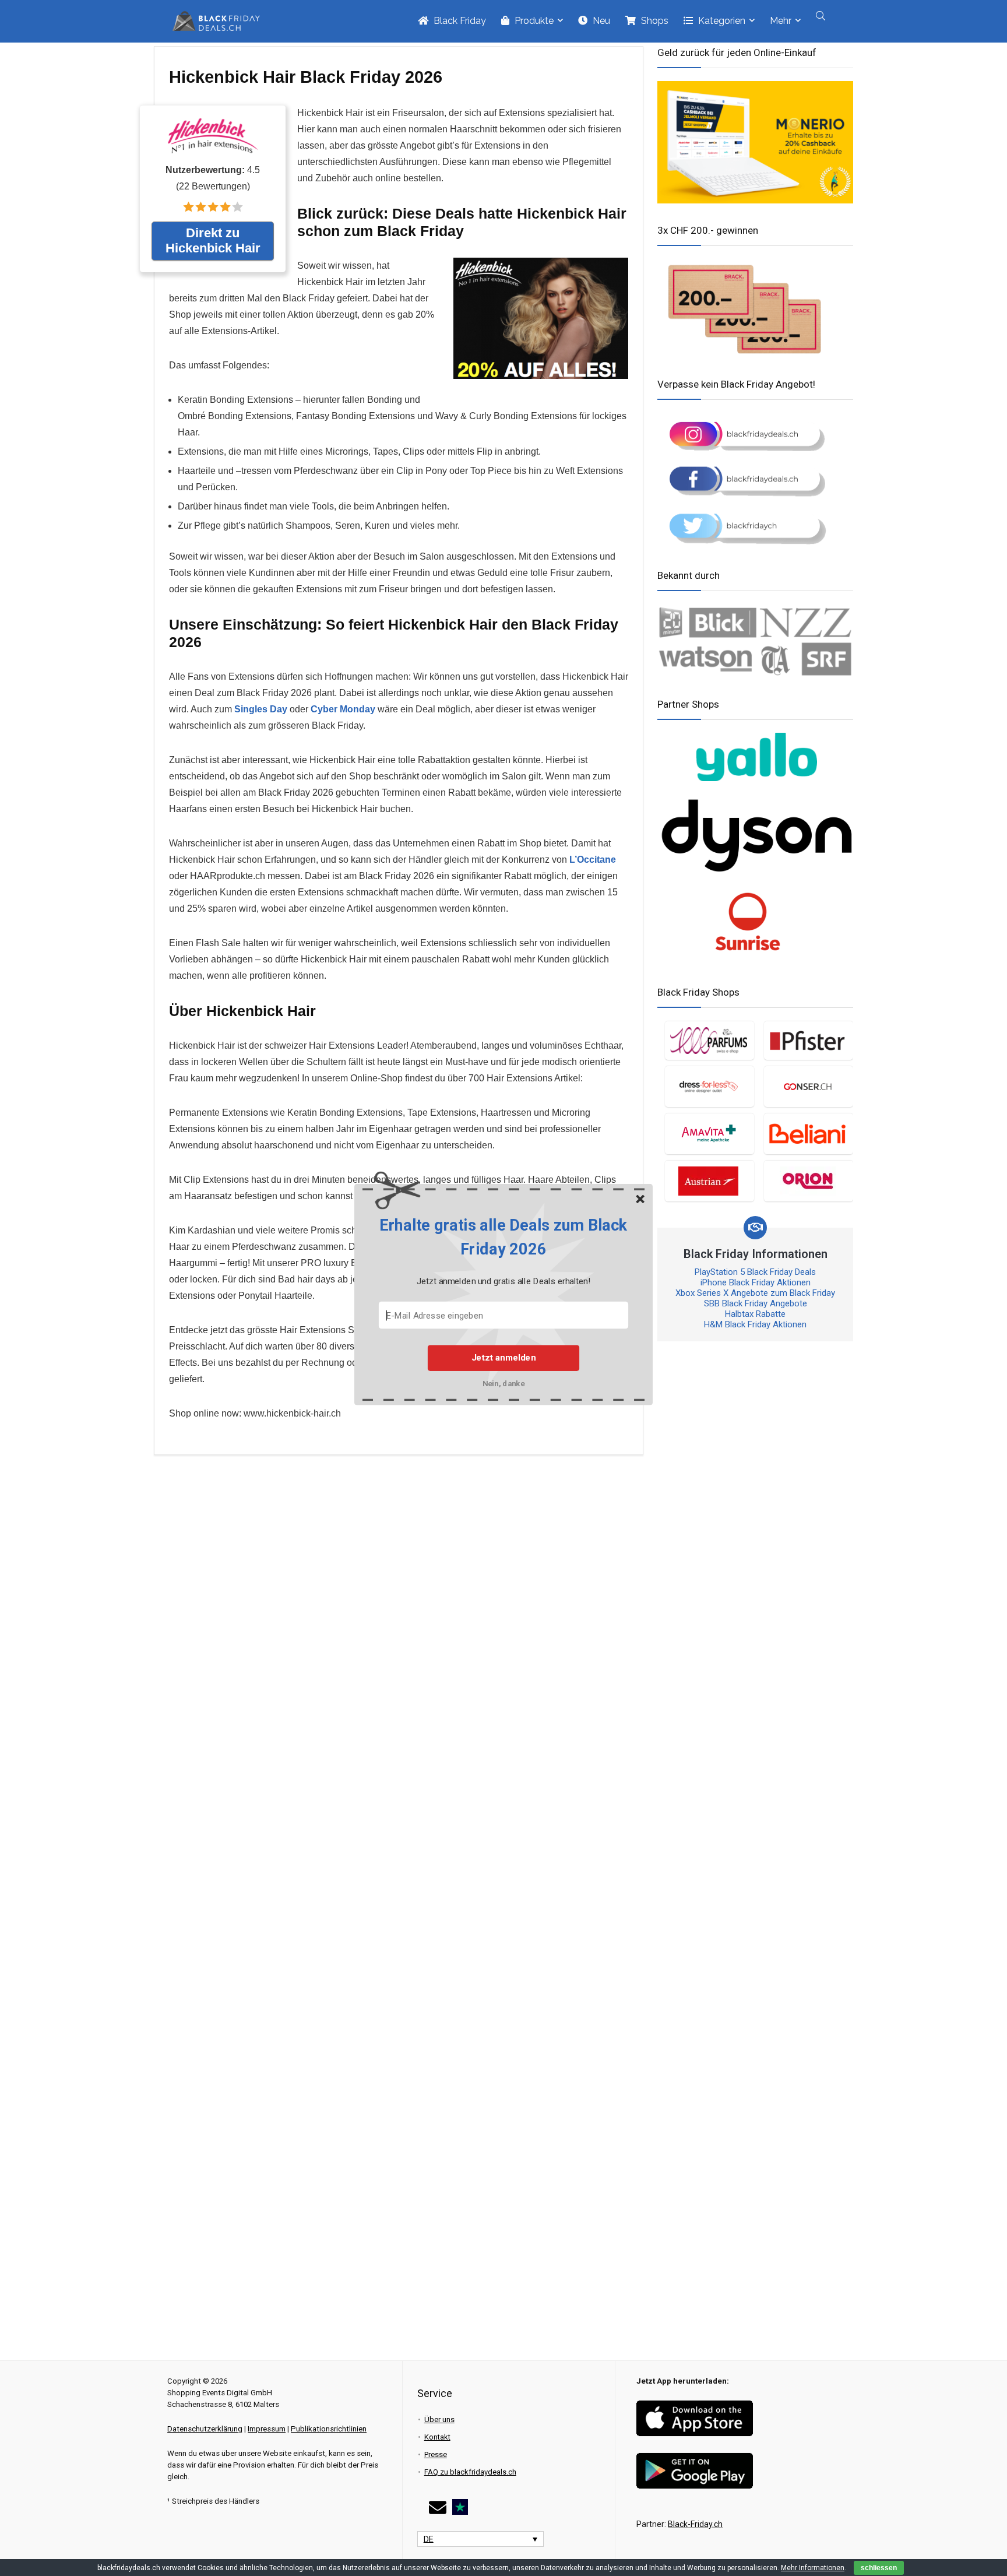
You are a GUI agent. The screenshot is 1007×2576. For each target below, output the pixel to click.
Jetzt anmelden (503, 1358)
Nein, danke (504, 1383)
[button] (503, 1237)
